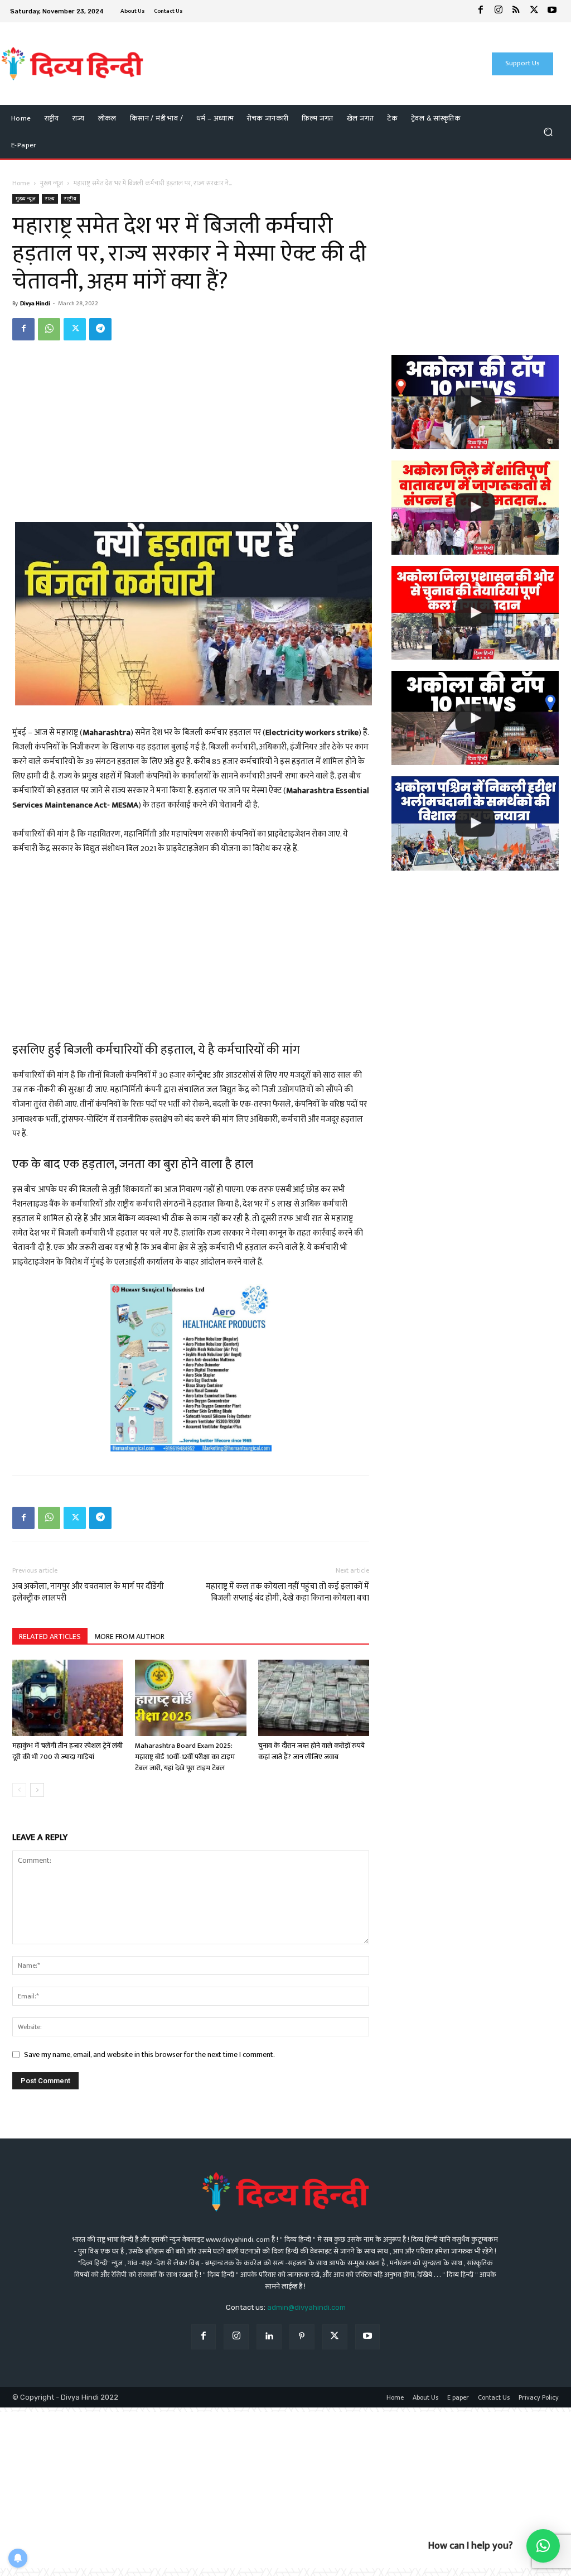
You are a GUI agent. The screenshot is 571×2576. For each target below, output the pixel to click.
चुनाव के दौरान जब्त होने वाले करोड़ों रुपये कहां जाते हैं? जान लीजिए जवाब (311, 1751)
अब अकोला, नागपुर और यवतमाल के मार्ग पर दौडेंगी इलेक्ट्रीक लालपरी (88, 1592)
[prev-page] (19, 1790)
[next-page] (37, 1790)
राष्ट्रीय (70, 199)
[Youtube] (552, 11)
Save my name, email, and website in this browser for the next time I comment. (149, 2054)
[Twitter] (534, 11)
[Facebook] (481, 11)
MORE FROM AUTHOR (129, 1637)
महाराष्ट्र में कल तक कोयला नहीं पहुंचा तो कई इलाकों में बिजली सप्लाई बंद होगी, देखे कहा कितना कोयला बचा (287, 1592)
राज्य (50, 199)
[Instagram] (499, 11)
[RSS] (516, 11)
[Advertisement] (280, 64)
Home (21, 183)
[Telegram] (100, 329)
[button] (548, 132)
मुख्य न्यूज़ (52, 183)
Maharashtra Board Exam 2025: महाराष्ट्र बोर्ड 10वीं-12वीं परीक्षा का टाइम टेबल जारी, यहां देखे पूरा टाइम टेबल (185, 1757)
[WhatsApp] (49, 329)
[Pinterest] (302, 2337)
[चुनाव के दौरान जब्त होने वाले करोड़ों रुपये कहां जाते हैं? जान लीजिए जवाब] (314, 1698)
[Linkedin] (269, 2337)
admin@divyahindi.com (306, 2307)
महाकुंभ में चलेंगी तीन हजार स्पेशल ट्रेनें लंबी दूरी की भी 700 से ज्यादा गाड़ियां (67, 1751)
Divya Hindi (35, 304)
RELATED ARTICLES (50, 1637)
